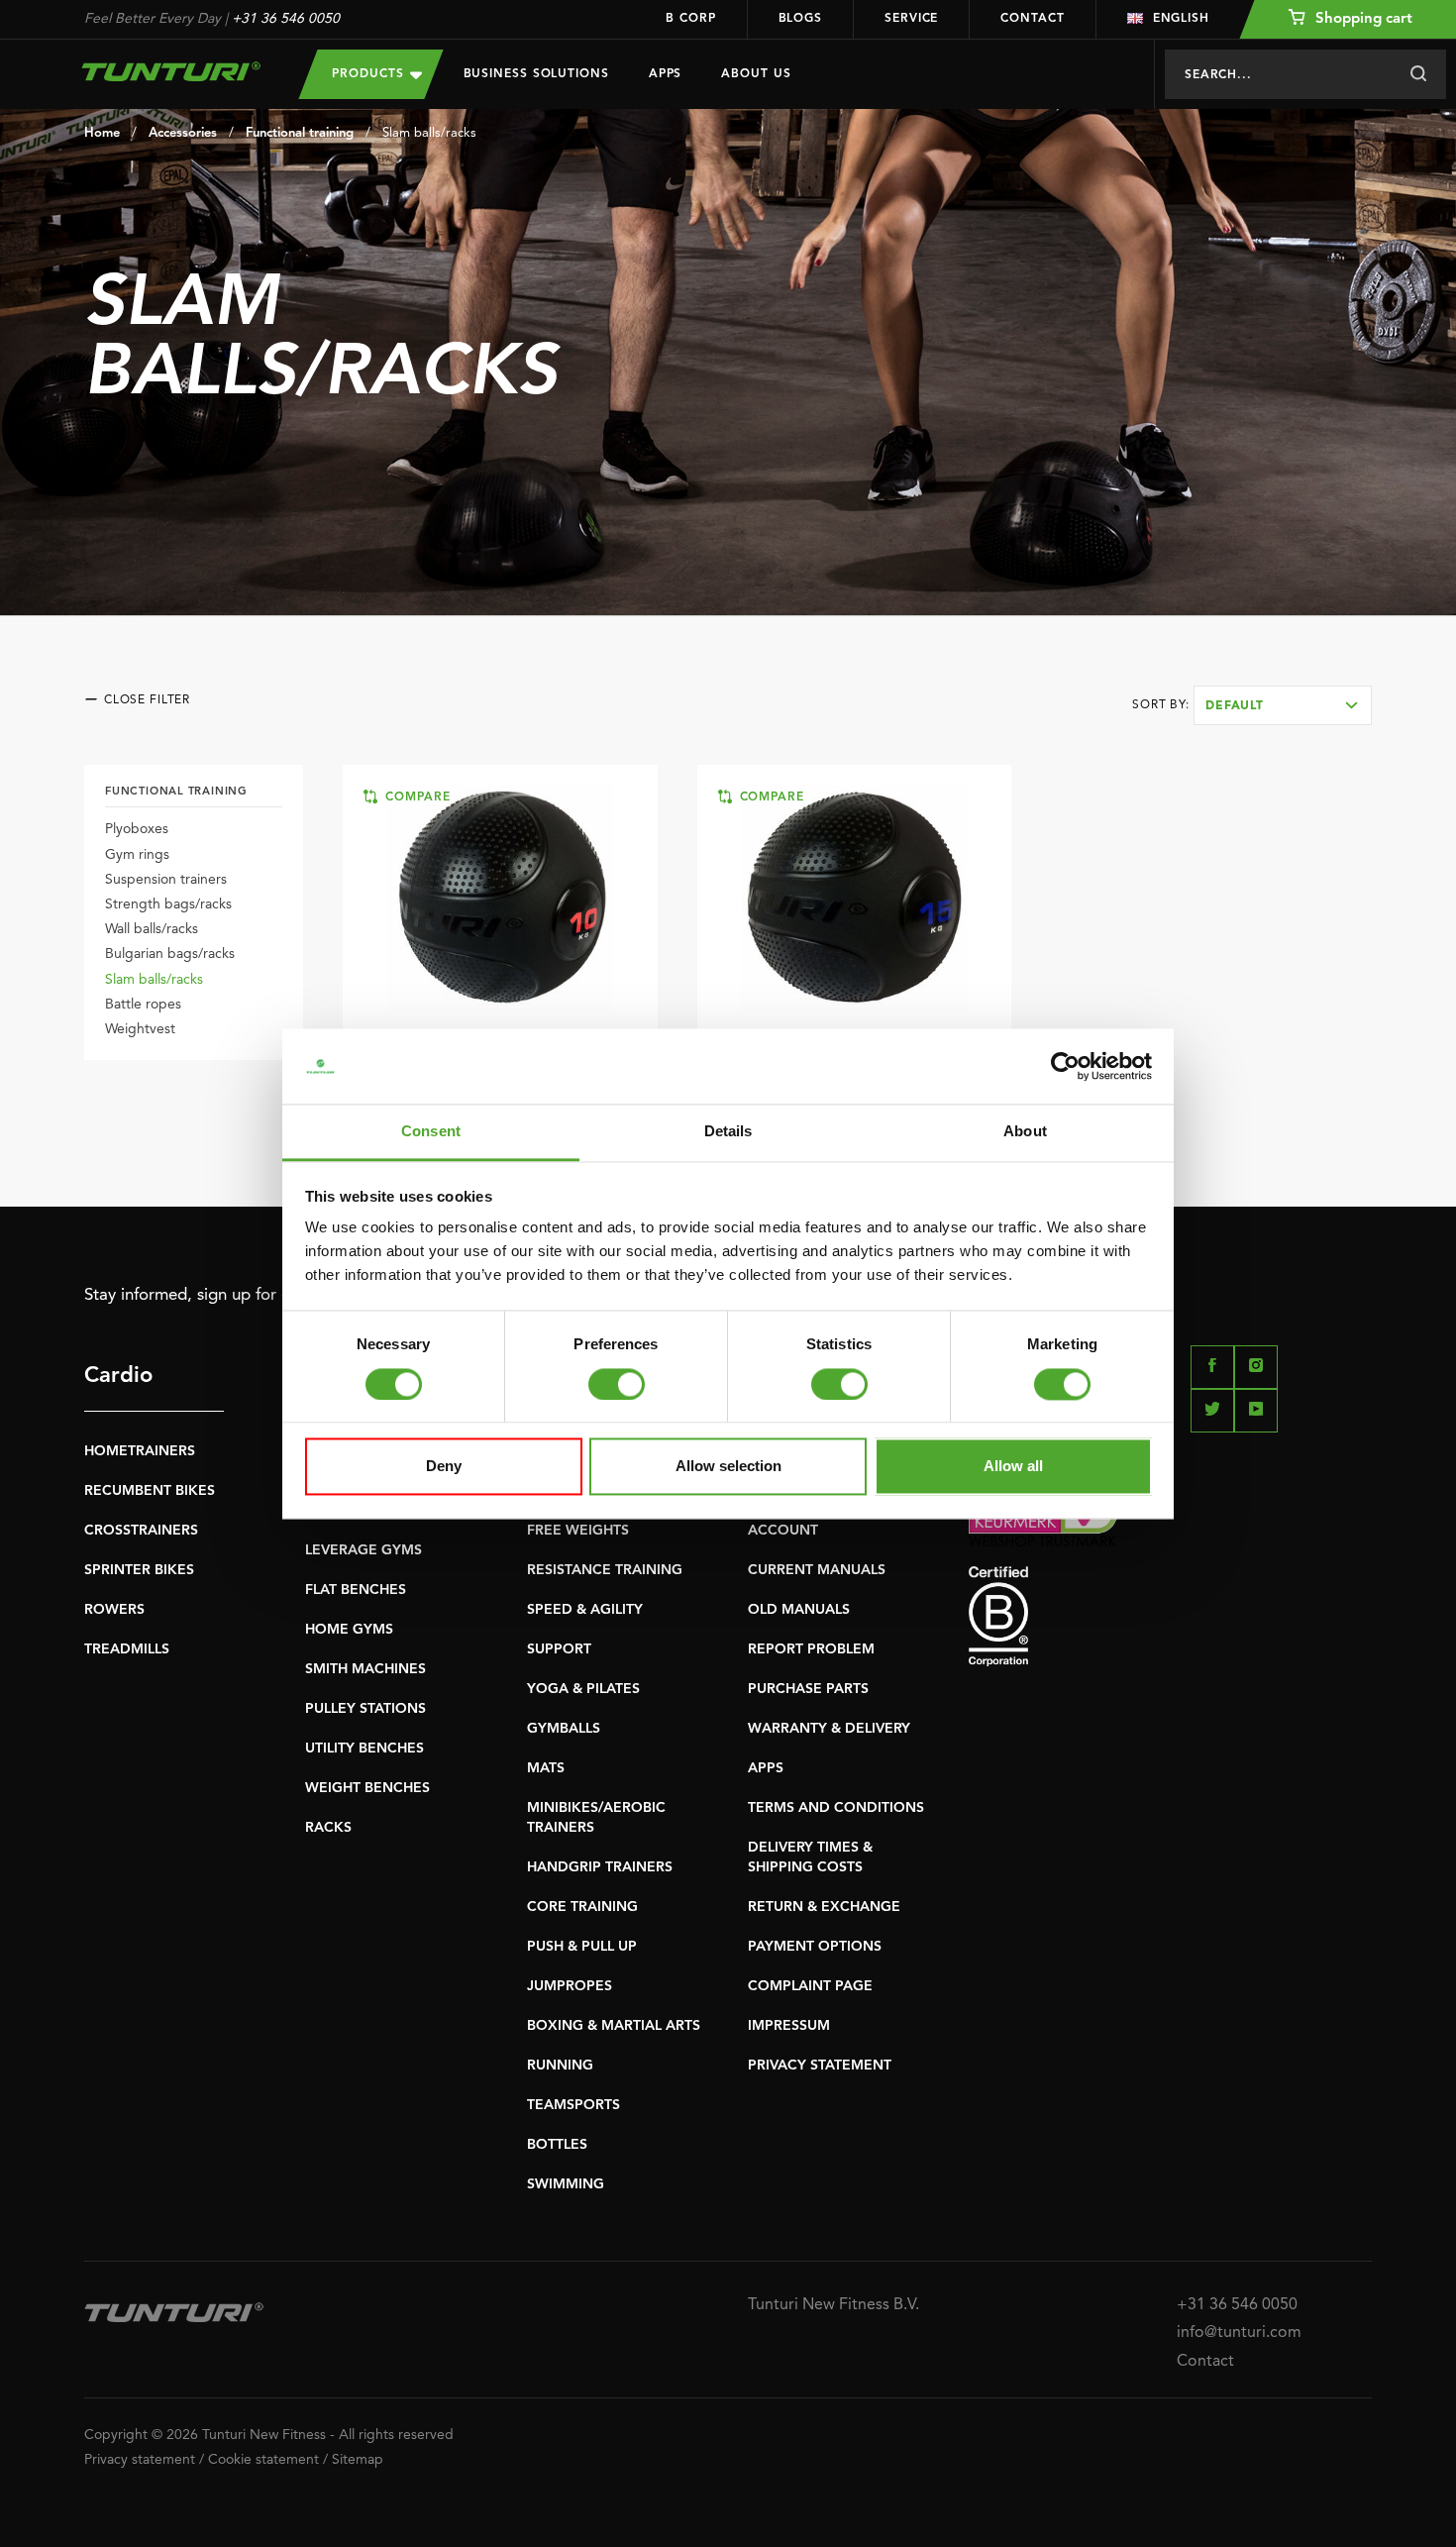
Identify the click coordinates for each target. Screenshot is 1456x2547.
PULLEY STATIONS (365, 1709)
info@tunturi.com (1239, 2333)
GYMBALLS (564, 1729)
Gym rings (137, 855)
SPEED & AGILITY (585, 1610)
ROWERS (114, 1610)
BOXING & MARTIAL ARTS (614, 2026)
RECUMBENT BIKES (150, 1491)
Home (102, 133)
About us (756, 74)
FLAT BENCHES (356, 1590)
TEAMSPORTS (573, 2105)
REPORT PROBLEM (811, 1649)
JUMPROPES (570, 1986)
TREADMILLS (127, 1649)
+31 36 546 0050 (286, 19)
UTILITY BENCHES (364, 1749)
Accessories (183, 133)
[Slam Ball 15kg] (854, 898)
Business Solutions (536, 74)
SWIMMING (566, 2184)
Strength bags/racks (168, 904)
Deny (444, 1467)
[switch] (617, 1384)
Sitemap (358, 2460)
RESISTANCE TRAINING (605, 1570)
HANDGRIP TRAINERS (600, 1867)
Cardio (118, 1376)
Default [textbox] (1235, 706)
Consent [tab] (431, 1132)
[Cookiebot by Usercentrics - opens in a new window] (1065, 1066)
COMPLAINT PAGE (810, 1986)
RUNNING (560, 2066)
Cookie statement (263, 2460)
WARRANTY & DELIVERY (829, 1729)
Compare (415, 797)
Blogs (801, 19)
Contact (1032, 19)
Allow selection (728, 1467)
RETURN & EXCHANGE (824, 1907)
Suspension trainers (166, 880)
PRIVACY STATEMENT (820, 2066)
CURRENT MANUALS (817, 1570)
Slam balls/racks (429, 133)
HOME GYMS (349, 1630)
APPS (766, 1768)
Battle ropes (143, 1005)
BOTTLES (557, 2145)
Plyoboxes (137, 829)
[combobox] (1283, 705)
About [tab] (1025, 1132)
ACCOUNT (783, 1531)
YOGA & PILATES (583, 1689)
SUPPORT (559, 1649)
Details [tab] (728, 1132)
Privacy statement (140, 2460)
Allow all (1013, 1467)
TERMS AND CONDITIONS (836, 1808)
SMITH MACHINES (365, 1669)
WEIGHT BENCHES (367, 1788)
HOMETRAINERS (140, 1451)
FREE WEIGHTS (578, 1531)
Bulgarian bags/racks (170, 954)
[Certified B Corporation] (1170, 1616)
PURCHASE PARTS (808, 1689)
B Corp (690, 19)
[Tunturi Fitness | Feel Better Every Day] (172, 71)
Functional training (300, 133)
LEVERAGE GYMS (364, 1550)
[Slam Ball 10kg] (500, 898)
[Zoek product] (1418, 74)
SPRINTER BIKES (139, 1570)
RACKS (328, 1828)
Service (911, 19)
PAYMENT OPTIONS (815, 1947)
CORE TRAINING (582, 1907)
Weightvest (140, 1029)
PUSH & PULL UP (582, 1947)
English (1181, 19)
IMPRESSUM (789, 2026)
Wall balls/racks (152, 929)
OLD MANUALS (799, 1610)
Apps (666, 74)
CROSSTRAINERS (141, 1531)
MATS (546, 1768)
